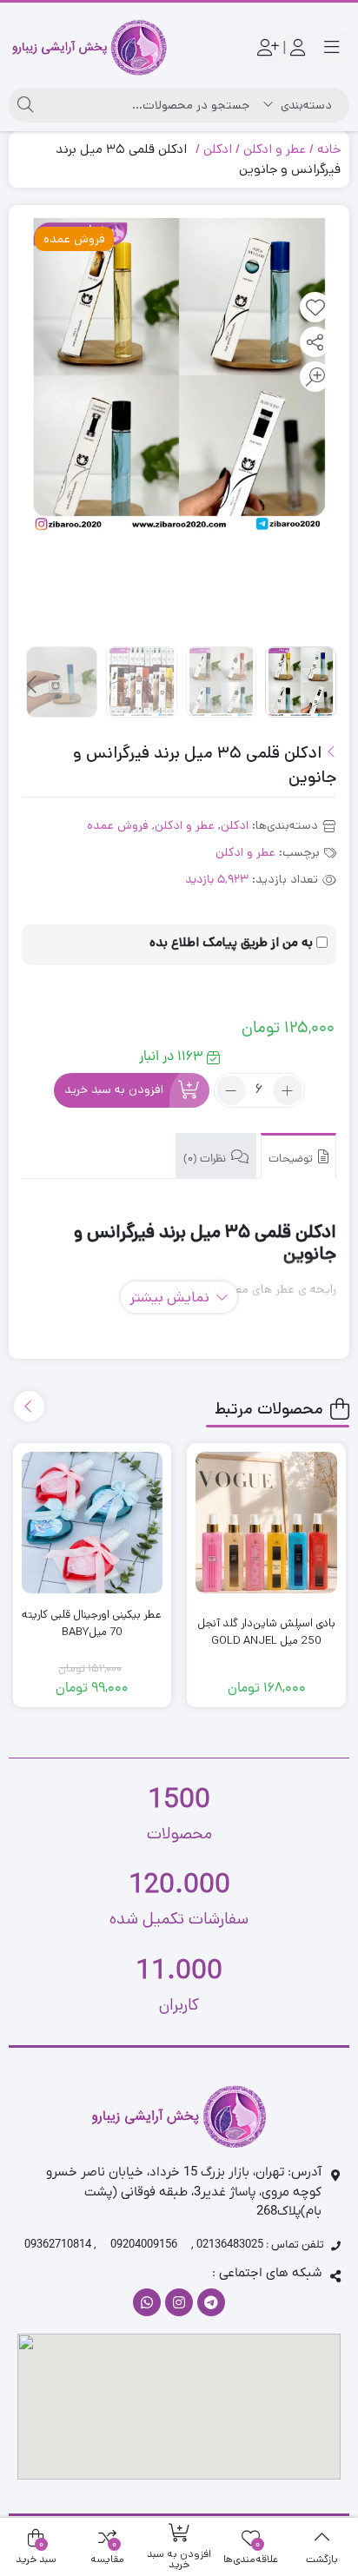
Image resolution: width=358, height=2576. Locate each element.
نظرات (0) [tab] (206, 1159)
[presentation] (33, 685)
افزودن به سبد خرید (114, 1090)
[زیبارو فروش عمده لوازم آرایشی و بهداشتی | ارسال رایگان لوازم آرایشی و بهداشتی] (89, 48)
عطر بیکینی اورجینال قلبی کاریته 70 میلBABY (92, 1623)
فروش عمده (118, 825)
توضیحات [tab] (292, 1159)
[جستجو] (25, 105)
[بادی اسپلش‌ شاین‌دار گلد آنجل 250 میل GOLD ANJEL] (266, 1523)
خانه (329, 149)
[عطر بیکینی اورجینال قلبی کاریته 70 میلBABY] (93, 1523)
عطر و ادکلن (275, 149)
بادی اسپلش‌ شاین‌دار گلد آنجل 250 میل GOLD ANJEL (266, 1632)
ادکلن (218, 149)
